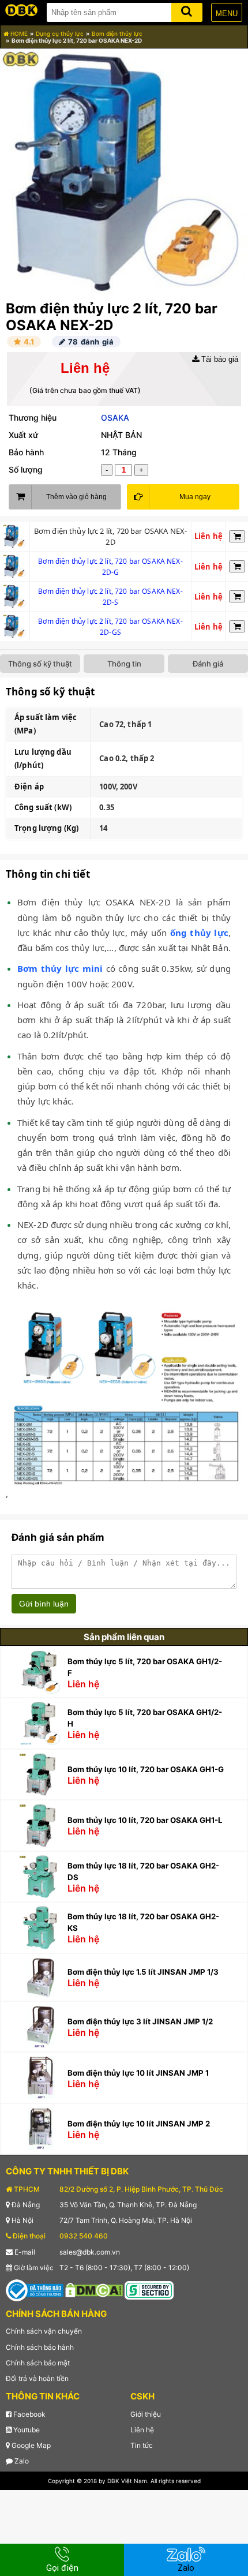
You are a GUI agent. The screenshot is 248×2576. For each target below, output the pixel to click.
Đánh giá (208, 664)
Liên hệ (142, 2430)
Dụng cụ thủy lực (60, 33)
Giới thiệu (146, 2414)
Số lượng (26, 469)
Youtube (26, 2430)
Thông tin (124, 664)
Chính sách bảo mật (38, 2363)
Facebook (29, 2414)
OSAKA (115, 418)
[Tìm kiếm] (187, 10)
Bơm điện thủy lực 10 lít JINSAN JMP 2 (139, 2124)
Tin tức (142, 2445)
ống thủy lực (199, 933)
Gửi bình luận (44, 1604)
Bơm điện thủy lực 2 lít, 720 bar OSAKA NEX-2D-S (110, 597)
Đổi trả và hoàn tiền (37, 2378)
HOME (18, 33)
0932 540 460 (84, 2236)
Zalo (21, 2461)
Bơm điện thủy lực (117, 33)
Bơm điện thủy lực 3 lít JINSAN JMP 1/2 (140, 2021)
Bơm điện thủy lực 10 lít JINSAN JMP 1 (138, 2073)
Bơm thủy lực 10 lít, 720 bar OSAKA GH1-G (146, 1769)
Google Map (30, 2445)
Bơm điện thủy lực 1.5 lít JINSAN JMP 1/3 (143, 1972)
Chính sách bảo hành (40, 2347)
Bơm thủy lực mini (60, 968)
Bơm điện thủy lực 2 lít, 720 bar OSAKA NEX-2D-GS (110, 627)
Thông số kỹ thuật (40, 664)
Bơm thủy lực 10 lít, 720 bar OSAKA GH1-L (145, 1820)
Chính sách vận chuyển (44, 2331)
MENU (227, 14)
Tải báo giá (219, 359)
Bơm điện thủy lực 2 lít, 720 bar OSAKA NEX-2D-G (110, 567)
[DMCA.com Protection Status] (94, 2289)
